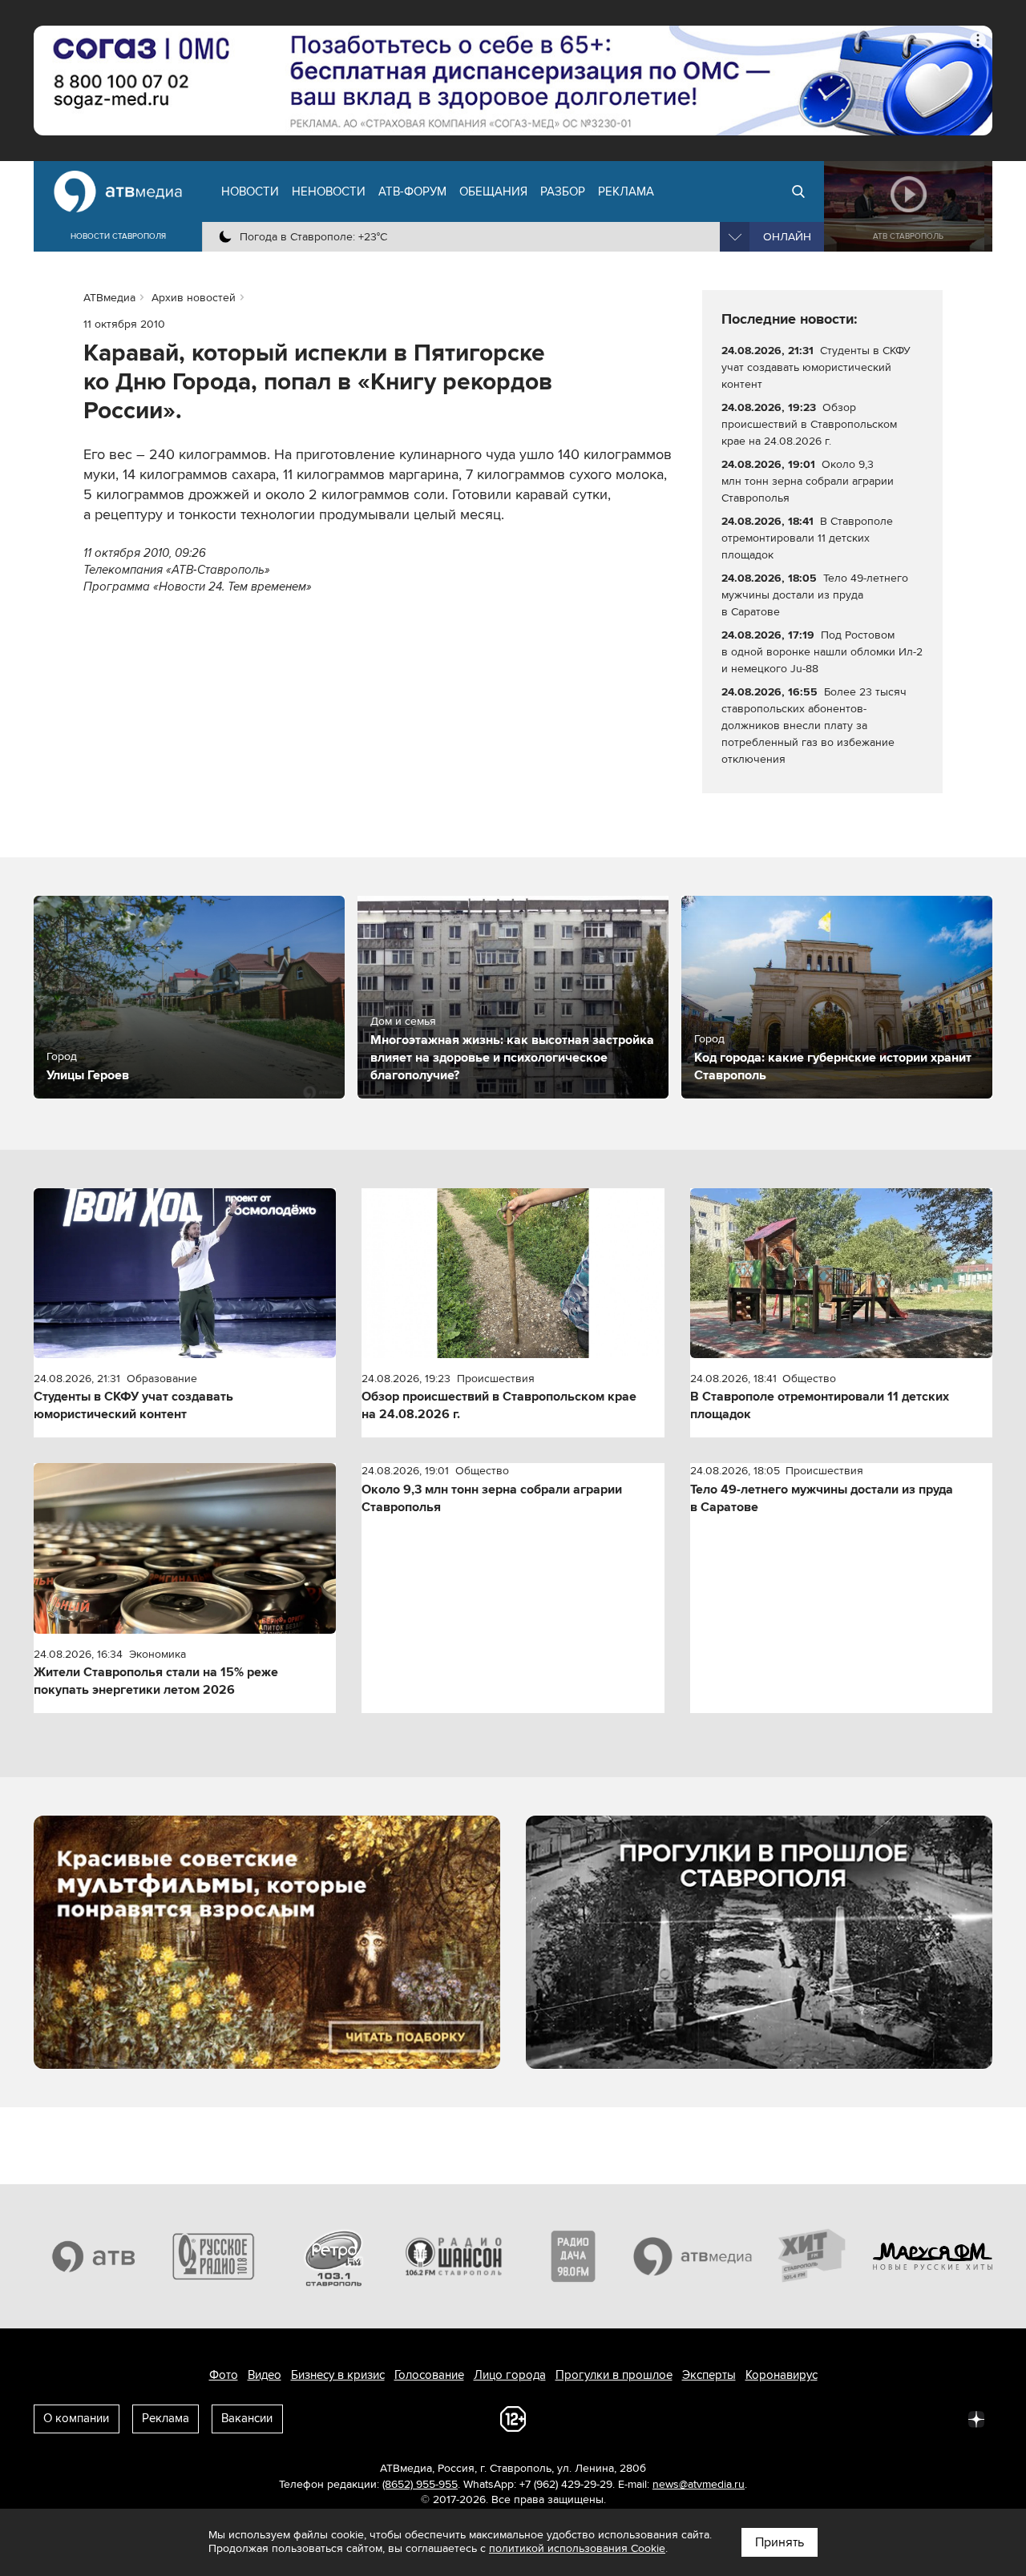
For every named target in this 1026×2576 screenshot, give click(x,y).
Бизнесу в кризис (338, 2375)
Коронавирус (782, 2375)
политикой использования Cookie (577, 2548)
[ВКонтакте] (765, 2418)
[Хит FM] (813, 2256)
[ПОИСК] (798, 191)
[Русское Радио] (214, 2256)
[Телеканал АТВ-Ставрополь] (94, 2256)
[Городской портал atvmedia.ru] (693, 2256)
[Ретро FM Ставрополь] (333, 2256)
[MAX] (870, 2418)
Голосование (429, 2375)
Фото (224, 2375)
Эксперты (709, 2375)
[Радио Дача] (573, 2256)
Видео (265, 2375)
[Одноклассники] (835, 2418)
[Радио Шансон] (454, 2256)
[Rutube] (941, 2418)
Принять (780, 2542)
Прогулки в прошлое (614, 2375)
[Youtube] (906, 2418)
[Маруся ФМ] (933, 2256)
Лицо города (510, 2375)
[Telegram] (800, 2418)
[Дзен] (976, 2418)
